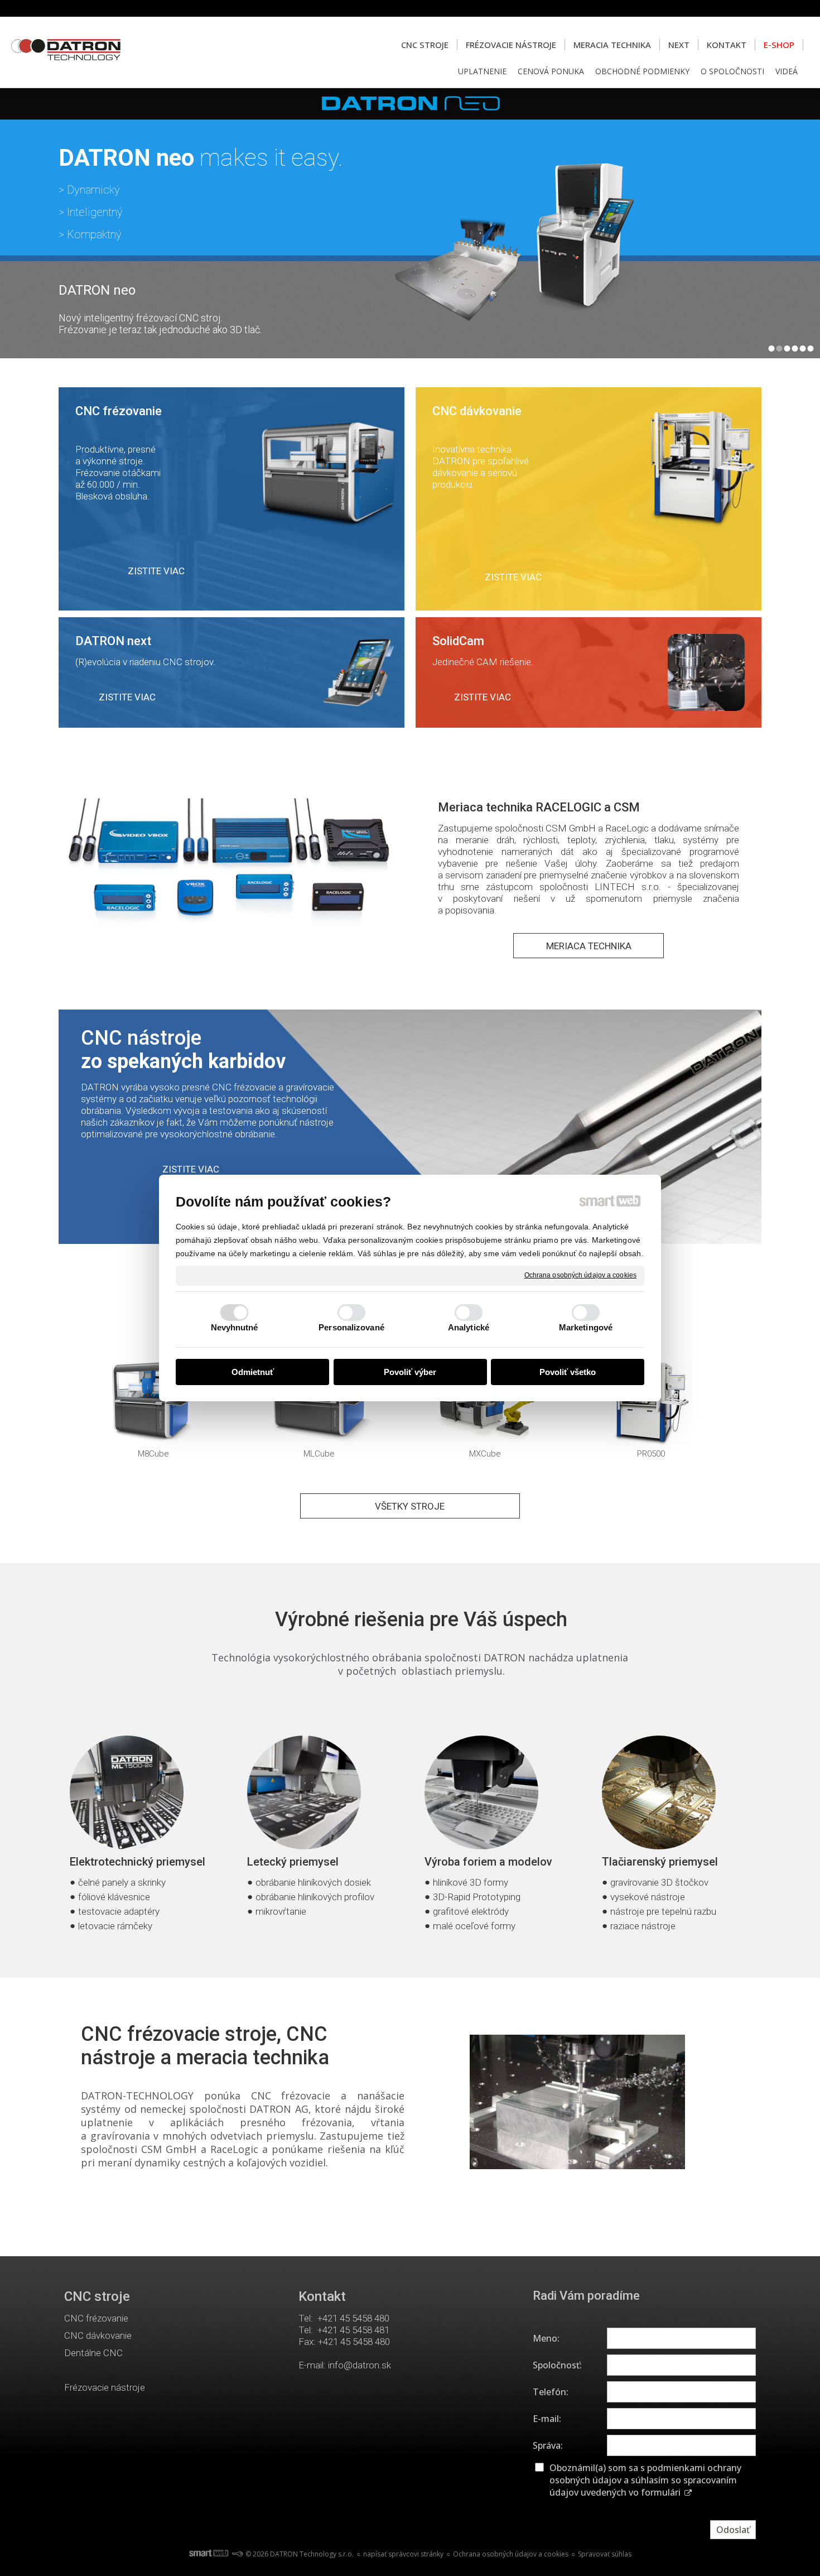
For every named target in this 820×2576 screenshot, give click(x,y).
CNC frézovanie (96, 2318)
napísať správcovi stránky (403, 2554)
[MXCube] (485, 1403)
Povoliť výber (410, 1372)
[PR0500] (651, 1403)
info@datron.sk (360, 2365)
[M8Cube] (153, 1403)
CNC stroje (97, 2296)
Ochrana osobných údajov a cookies (580, 1275)
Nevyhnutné (235, 1327)
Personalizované (351, 1327)
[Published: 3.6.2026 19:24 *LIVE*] (237, 2554)
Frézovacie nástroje (105, 2387)
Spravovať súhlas (605, 2554)
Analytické (469, 1327)
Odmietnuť (253, 1372)
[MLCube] (319, 1403)
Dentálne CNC (93, 2353)
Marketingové (586, 1327)
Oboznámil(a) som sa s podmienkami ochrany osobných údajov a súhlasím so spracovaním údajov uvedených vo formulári (645, 2480)
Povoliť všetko (568, 1372)
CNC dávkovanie (98, 2335)
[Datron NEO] (410, 223)
